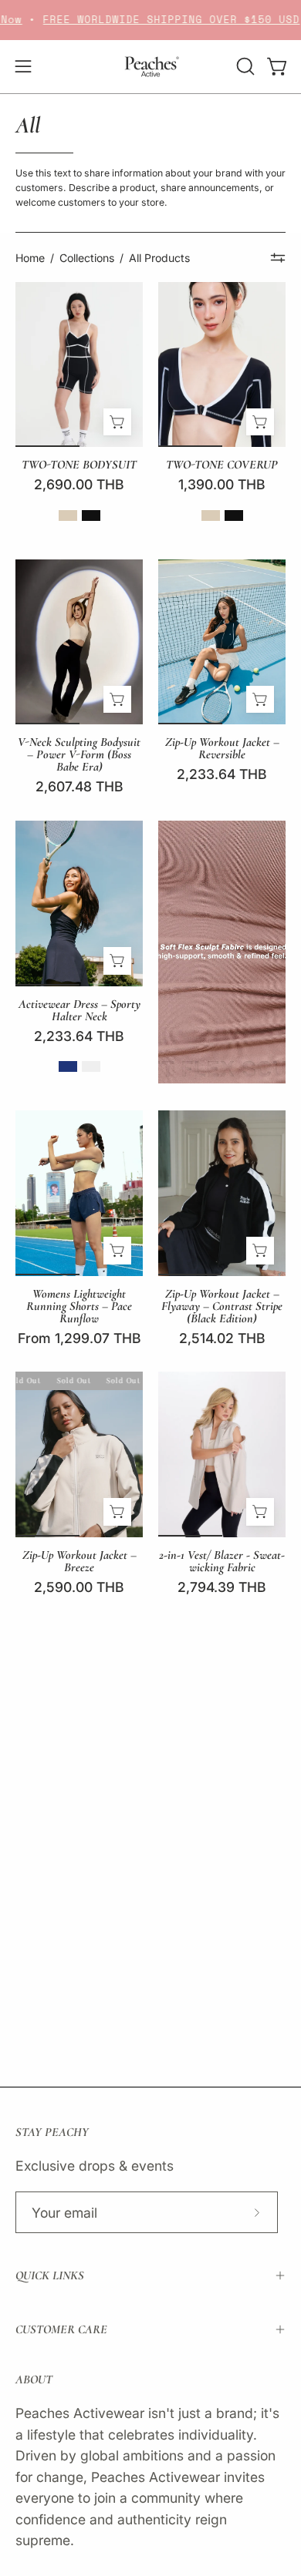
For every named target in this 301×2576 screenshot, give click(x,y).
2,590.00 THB (79, 1587)
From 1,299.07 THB (79, 1338)
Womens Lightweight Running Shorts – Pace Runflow (79, 1306)
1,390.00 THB (222, 485)
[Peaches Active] (150, 67)
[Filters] (278, 258)
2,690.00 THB (79, 485)
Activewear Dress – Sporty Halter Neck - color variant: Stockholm (91, 1066)
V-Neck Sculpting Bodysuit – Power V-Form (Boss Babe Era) (79, 754)
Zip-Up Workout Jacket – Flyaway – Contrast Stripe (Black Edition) (222, 1306)
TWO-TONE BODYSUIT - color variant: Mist (91, 516)
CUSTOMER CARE (61, 2329)
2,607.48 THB (79, 787)
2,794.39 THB (222, 1587)
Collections (87, 258)
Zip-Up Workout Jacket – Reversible (222, 748)
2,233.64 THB (222, 774)
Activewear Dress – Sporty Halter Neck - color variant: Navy (68, 1066)
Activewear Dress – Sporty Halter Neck (79, 1010)
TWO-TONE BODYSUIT (79, 465)
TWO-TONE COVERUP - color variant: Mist (234, 516)
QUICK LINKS (50, 2275)
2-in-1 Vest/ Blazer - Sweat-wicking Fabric (222, 1561)
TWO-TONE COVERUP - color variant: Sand (211, 516)
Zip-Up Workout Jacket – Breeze (79, 1561)
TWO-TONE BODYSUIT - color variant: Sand (68, 516)
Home (30, 258)
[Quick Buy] (117, 422)
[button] (244, 66)
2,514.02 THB (222, 1338)
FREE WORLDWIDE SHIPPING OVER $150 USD (155, 20)
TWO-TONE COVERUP (222, 465)
